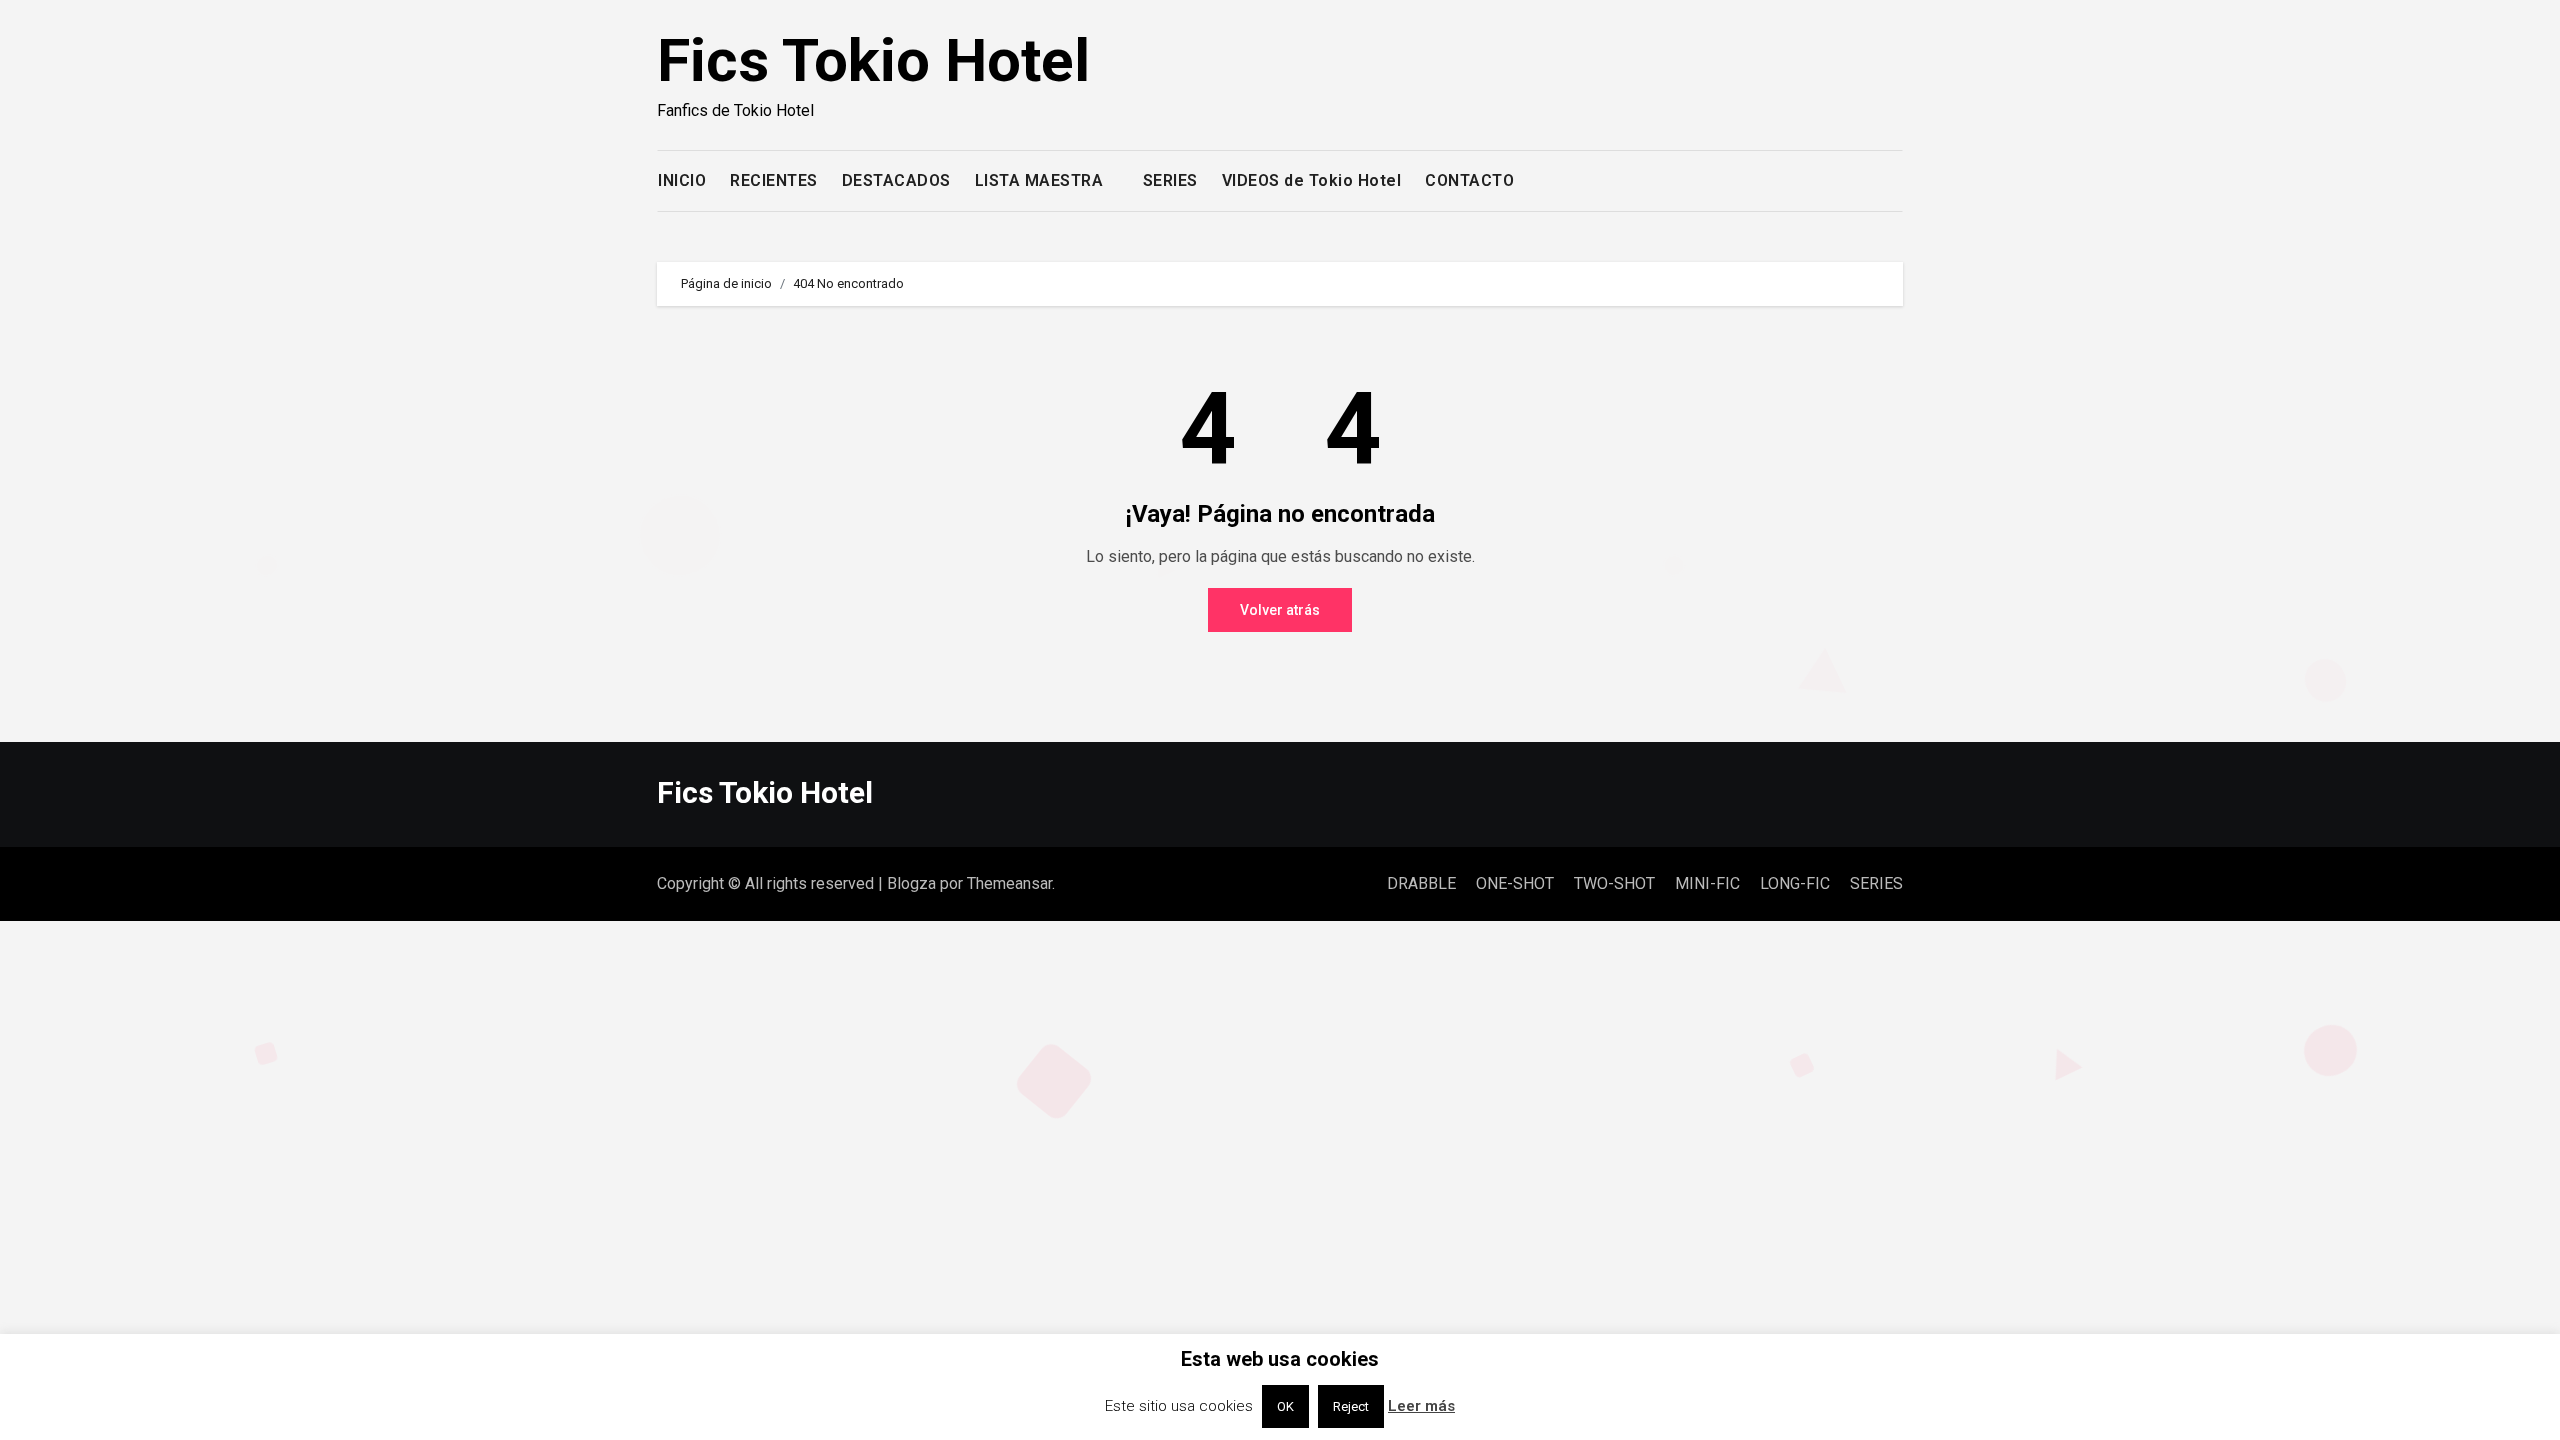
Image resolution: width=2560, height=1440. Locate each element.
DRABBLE (1421, 883)
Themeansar (1009, 883)
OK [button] (1285, 1406)
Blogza (911, 883)
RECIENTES (774, 180)
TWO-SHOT (1614, 883)
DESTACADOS (896, 180)
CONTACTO (1469, 180)
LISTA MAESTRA (1041, 180)
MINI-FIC (1707, 883)
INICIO (682, 180)
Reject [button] (1351, 1406)
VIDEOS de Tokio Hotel (1312, 180)
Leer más (1421, 1406)
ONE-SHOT (1515, 883)
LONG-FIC (1795, 883)
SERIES (1170, 180)
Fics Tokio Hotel (873, 60)
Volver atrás (1280, 610)
